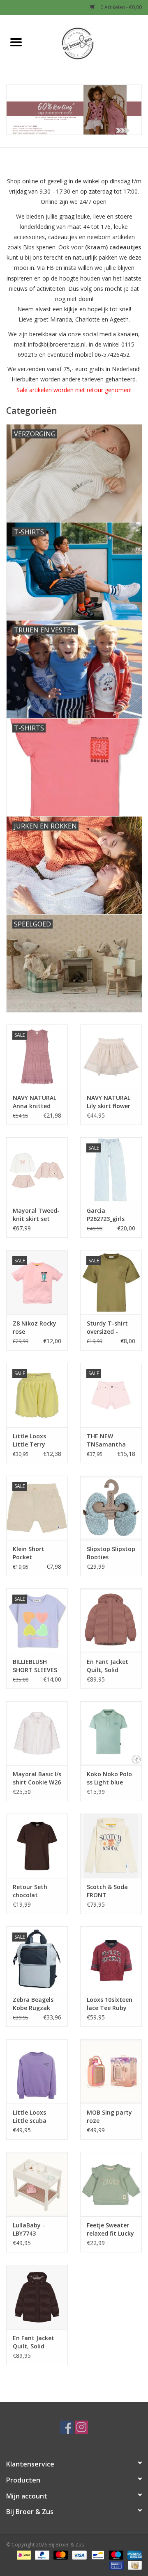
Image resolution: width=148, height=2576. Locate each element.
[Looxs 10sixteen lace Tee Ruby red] (111, 1959)
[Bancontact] (97, 2554)
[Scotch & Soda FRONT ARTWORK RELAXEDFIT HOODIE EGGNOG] (111, 1846)
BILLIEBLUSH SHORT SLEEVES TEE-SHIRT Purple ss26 (35, 1666)
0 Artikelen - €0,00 (120, 7)
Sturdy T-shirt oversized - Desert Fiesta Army (107, 1328)
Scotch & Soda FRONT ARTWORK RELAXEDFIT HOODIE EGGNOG (111, 1891)
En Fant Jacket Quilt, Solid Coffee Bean (34, 2342)
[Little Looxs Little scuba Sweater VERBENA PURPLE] (37, 2071)
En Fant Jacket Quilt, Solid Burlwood (108, 1666)
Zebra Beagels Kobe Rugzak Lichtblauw (33, 2004)
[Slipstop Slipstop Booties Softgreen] (111, 1508)
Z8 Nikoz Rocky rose (35, 1327)
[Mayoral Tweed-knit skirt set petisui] (37, 1169)
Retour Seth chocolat (30, 1891)
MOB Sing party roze (109, 2116)
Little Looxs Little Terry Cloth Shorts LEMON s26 (31, 1440)
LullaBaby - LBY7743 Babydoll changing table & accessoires (35, 2229)
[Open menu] (16, 42)
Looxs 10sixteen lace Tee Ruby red (110, 2004)
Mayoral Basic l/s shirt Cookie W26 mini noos (37, 1778)
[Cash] (133, 2565)
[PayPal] (41, 2554)
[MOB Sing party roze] (111, 2071)
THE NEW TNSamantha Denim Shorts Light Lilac (106, 1440)
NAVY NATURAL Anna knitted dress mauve (35, 1102)
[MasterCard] (60, 2554)
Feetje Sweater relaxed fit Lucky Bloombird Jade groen (110, 2229)
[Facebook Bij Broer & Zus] (67, 2427)
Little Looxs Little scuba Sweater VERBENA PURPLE (37, 2117)
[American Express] (133, 2554)
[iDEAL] (23, 2554)
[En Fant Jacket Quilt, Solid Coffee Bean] (37, 2297)
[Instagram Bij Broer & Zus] (81, 2427)
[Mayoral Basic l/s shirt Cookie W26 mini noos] (37, 1733)
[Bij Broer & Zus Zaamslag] (90, 43)
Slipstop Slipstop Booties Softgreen (111, 1553)
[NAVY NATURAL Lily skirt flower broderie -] (111, 1057)
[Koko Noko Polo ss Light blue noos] (111, 1733)
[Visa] (78, 2554)
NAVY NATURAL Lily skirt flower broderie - (109, 1102)
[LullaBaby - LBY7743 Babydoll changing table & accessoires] (37, 2184)
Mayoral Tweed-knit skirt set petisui (36, 1215)
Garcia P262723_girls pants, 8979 (106, 1215)
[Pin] (116, 2565)
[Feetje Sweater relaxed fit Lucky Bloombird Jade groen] (111, 2184)
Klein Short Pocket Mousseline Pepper (29, 1553)
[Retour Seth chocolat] (37, 1846)
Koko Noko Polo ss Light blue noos (109, 1778)
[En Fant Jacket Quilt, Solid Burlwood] (111, 1621)
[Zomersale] (74, 110)
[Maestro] (115, 2554)
